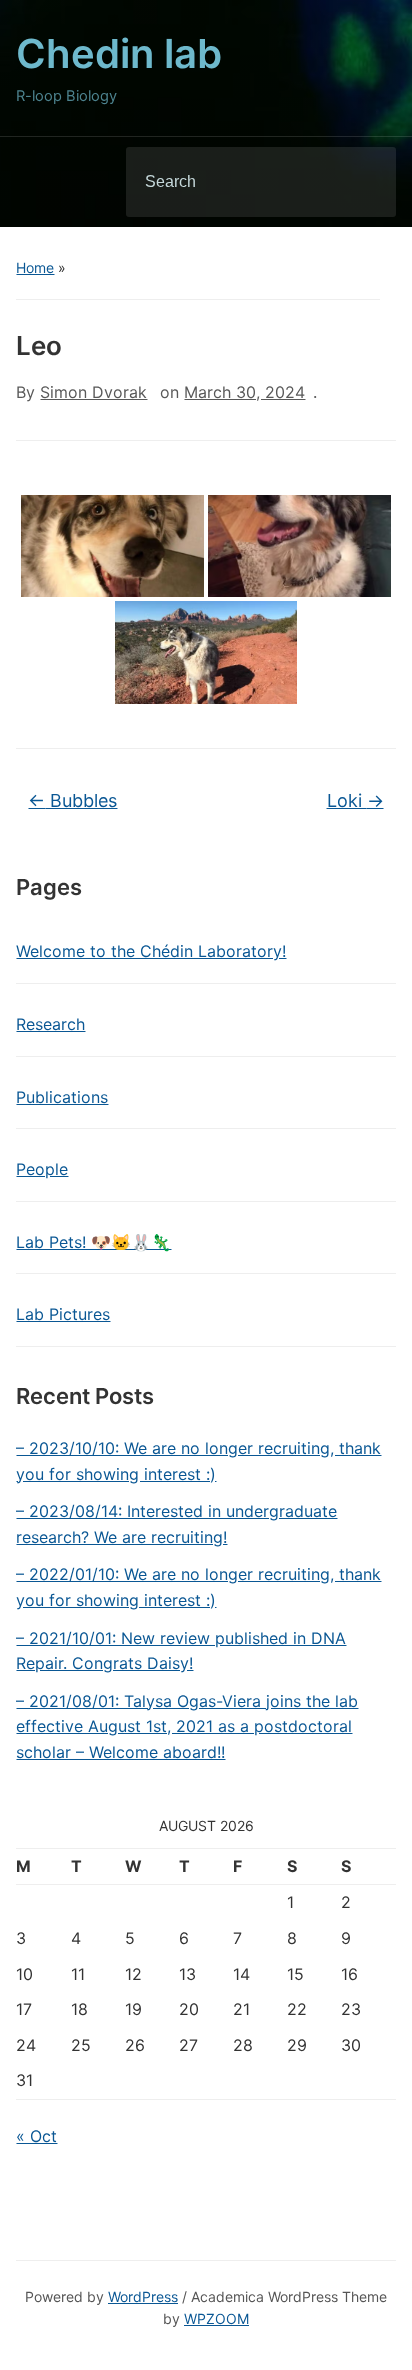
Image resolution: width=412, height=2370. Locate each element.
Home (35, 267)
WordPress (143, 2296)
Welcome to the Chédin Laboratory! (151, 951)
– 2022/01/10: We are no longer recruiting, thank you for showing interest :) (198, 1587)
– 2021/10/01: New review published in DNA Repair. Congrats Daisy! (181, 1651)
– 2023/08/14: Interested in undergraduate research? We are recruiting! (176, 1524)
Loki (355, 800)
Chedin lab (119, 53)
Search (364, 182)
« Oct (36, 2136)
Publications (62, 1097)
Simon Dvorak (93, 392)
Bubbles (72, 800)
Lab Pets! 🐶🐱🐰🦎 (93, 1242)
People (42, 1169)
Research (50, 1024)
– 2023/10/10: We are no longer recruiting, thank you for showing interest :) (198, 1461)
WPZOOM (216, 2318)
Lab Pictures (63, 1314)
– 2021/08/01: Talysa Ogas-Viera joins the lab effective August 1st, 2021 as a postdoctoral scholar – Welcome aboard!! (187, 1726)
